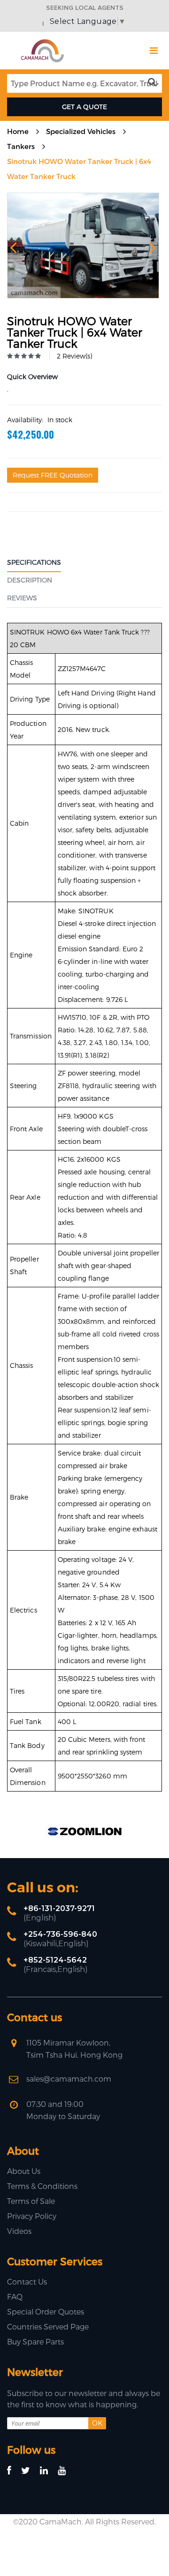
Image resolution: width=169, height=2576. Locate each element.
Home (18, 131)
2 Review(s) (74, 356)
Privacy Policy (32, 2216)
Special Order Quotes (46, 2311)
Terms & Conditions (42, 2186)
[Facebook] (13, 2471)
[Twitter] (30, 2471)
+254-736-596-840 (60, 1934)
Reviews (22, 598)
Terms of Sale (31, 2201)
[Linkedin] (48, 2471)
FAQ (15, 2296)
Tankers (21, 146)
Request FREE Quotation (53, 475)
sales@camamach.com (69, 2079)
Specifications (34, 562)
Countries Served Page (48, 2326)
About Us (24, 2171)
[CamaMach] (42, 42)
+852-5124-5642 (55, 1960)
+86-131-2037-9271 (59, 1908)
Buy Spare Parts (35, 2341)
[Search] (154, 82)
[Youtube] (66, 2471)
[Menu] (154, 51)
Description (30, 580)
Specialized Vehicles (81, 131)
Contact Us (27, 2281)
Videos (19, 2231)
